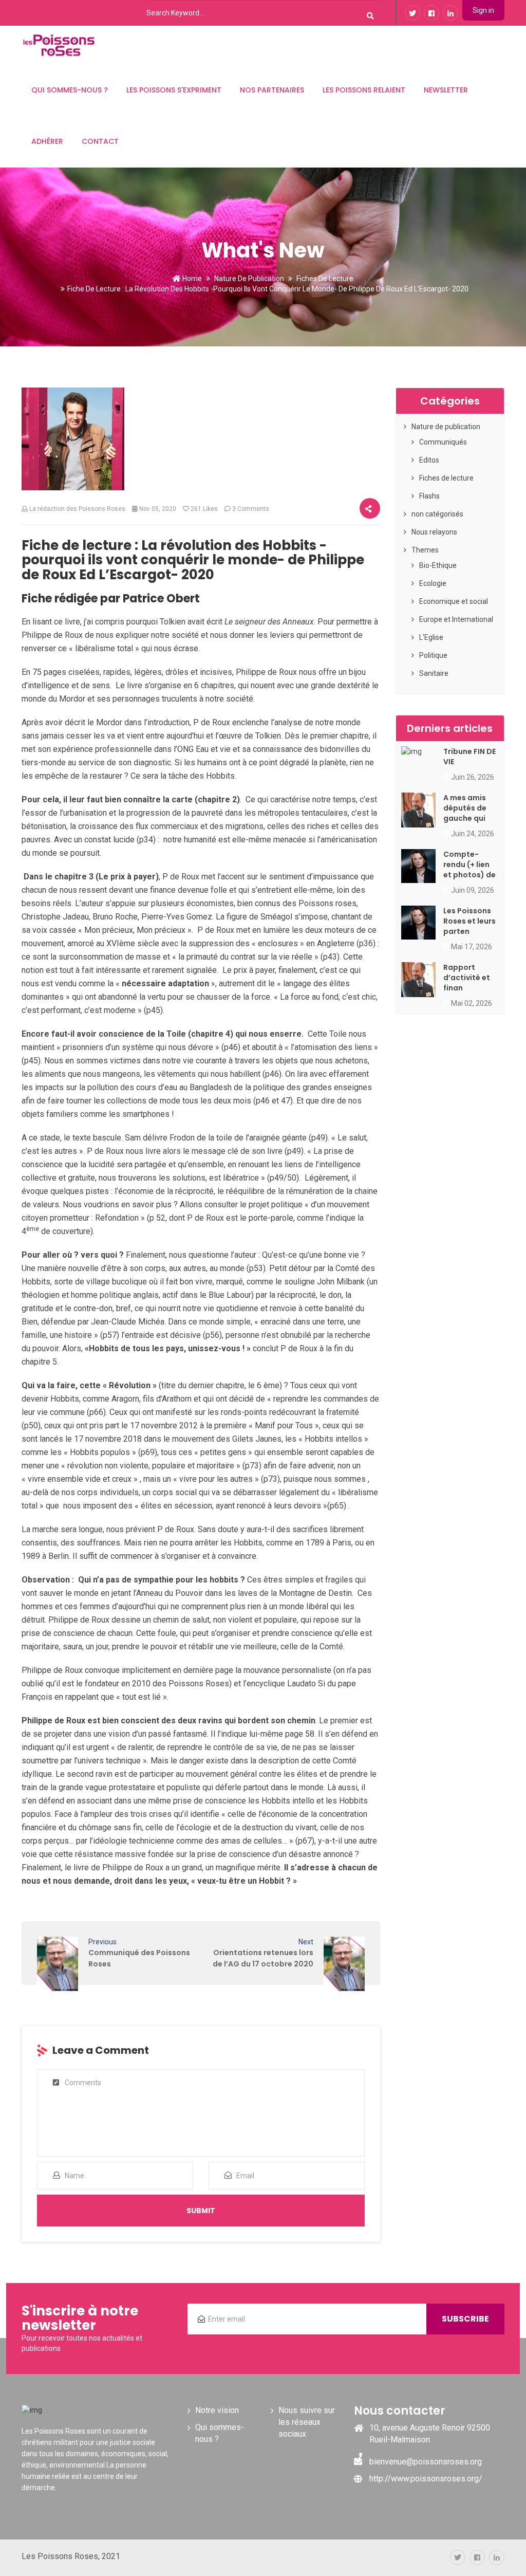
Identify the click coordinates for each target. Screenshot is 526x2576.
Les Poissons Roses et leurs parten (469, 921)
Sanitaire (434, 673)
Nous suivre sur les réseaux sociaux (307, 2422)
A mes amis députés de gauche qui (465, 808)
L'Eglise (431, 637)
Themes (425, 550)
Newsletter (446, 90)
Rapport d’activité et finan (467, 978)
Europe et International (456, 619)
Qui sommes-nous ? (70, 90)
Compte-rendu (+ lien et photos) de (469, 864)
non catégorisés (437, 514)
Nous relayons (434, 532)
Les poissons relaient (364, 90)
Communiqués (443, 442)
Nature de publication (249, 279)
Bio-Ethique (438, 565)
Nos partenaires (272, 90)
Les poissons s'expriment (174, 90)
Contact (100, 141)
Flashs (429, 496)
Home (191, 279)
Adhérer (47, 141)
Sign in (483, 10)
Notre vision (217, 2410)
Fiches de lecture (325, 279)
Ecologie (433, 583)
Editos (429, 460)
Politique (433, 655)
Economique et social (454, 601)
